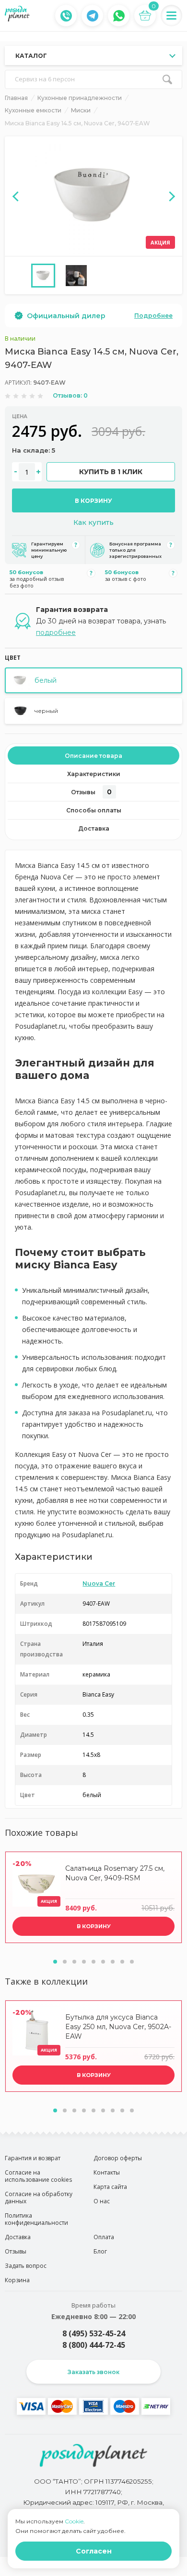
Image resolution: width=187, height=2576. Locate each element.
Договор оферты (118, 2158)
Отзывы (91, 792)
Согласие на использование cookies (38, 2176)
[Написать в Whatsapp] (119, 16)
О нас (102, 2201)
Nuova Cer (99, 1583)
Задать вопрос (26, 2266)
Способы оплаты (94, 810)
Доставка (94, 828)
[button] (55, 1962)
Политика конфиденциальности (36, 2219)
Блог (100, 2251)
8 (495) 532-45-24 (94, 2333)
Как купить (93, 522)
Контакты (107, 2172)
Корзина (17, 2280)
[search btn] (167, 79)
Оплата (104, 2237)
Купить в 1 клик (111, 472)
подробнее (56, 633)
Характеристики (94, 774)
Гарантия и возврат (33, 2158)
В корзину (93, 501)
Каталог (31, 56)
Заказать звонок (93, 2372)
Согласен (94, 2551)
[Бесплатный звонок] (66, 16)
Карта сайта (110, 2187)
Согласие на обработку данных (39, 2198)
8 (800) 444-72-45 (94, 2345)
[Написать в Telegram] (93, 16)
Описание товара (93, 756)
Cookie (74, 2521)
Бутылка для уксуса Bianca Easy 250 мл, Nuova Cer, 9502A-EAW (118, 2027)
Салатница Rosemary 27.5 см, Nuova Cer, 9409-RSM (115, 1873)
